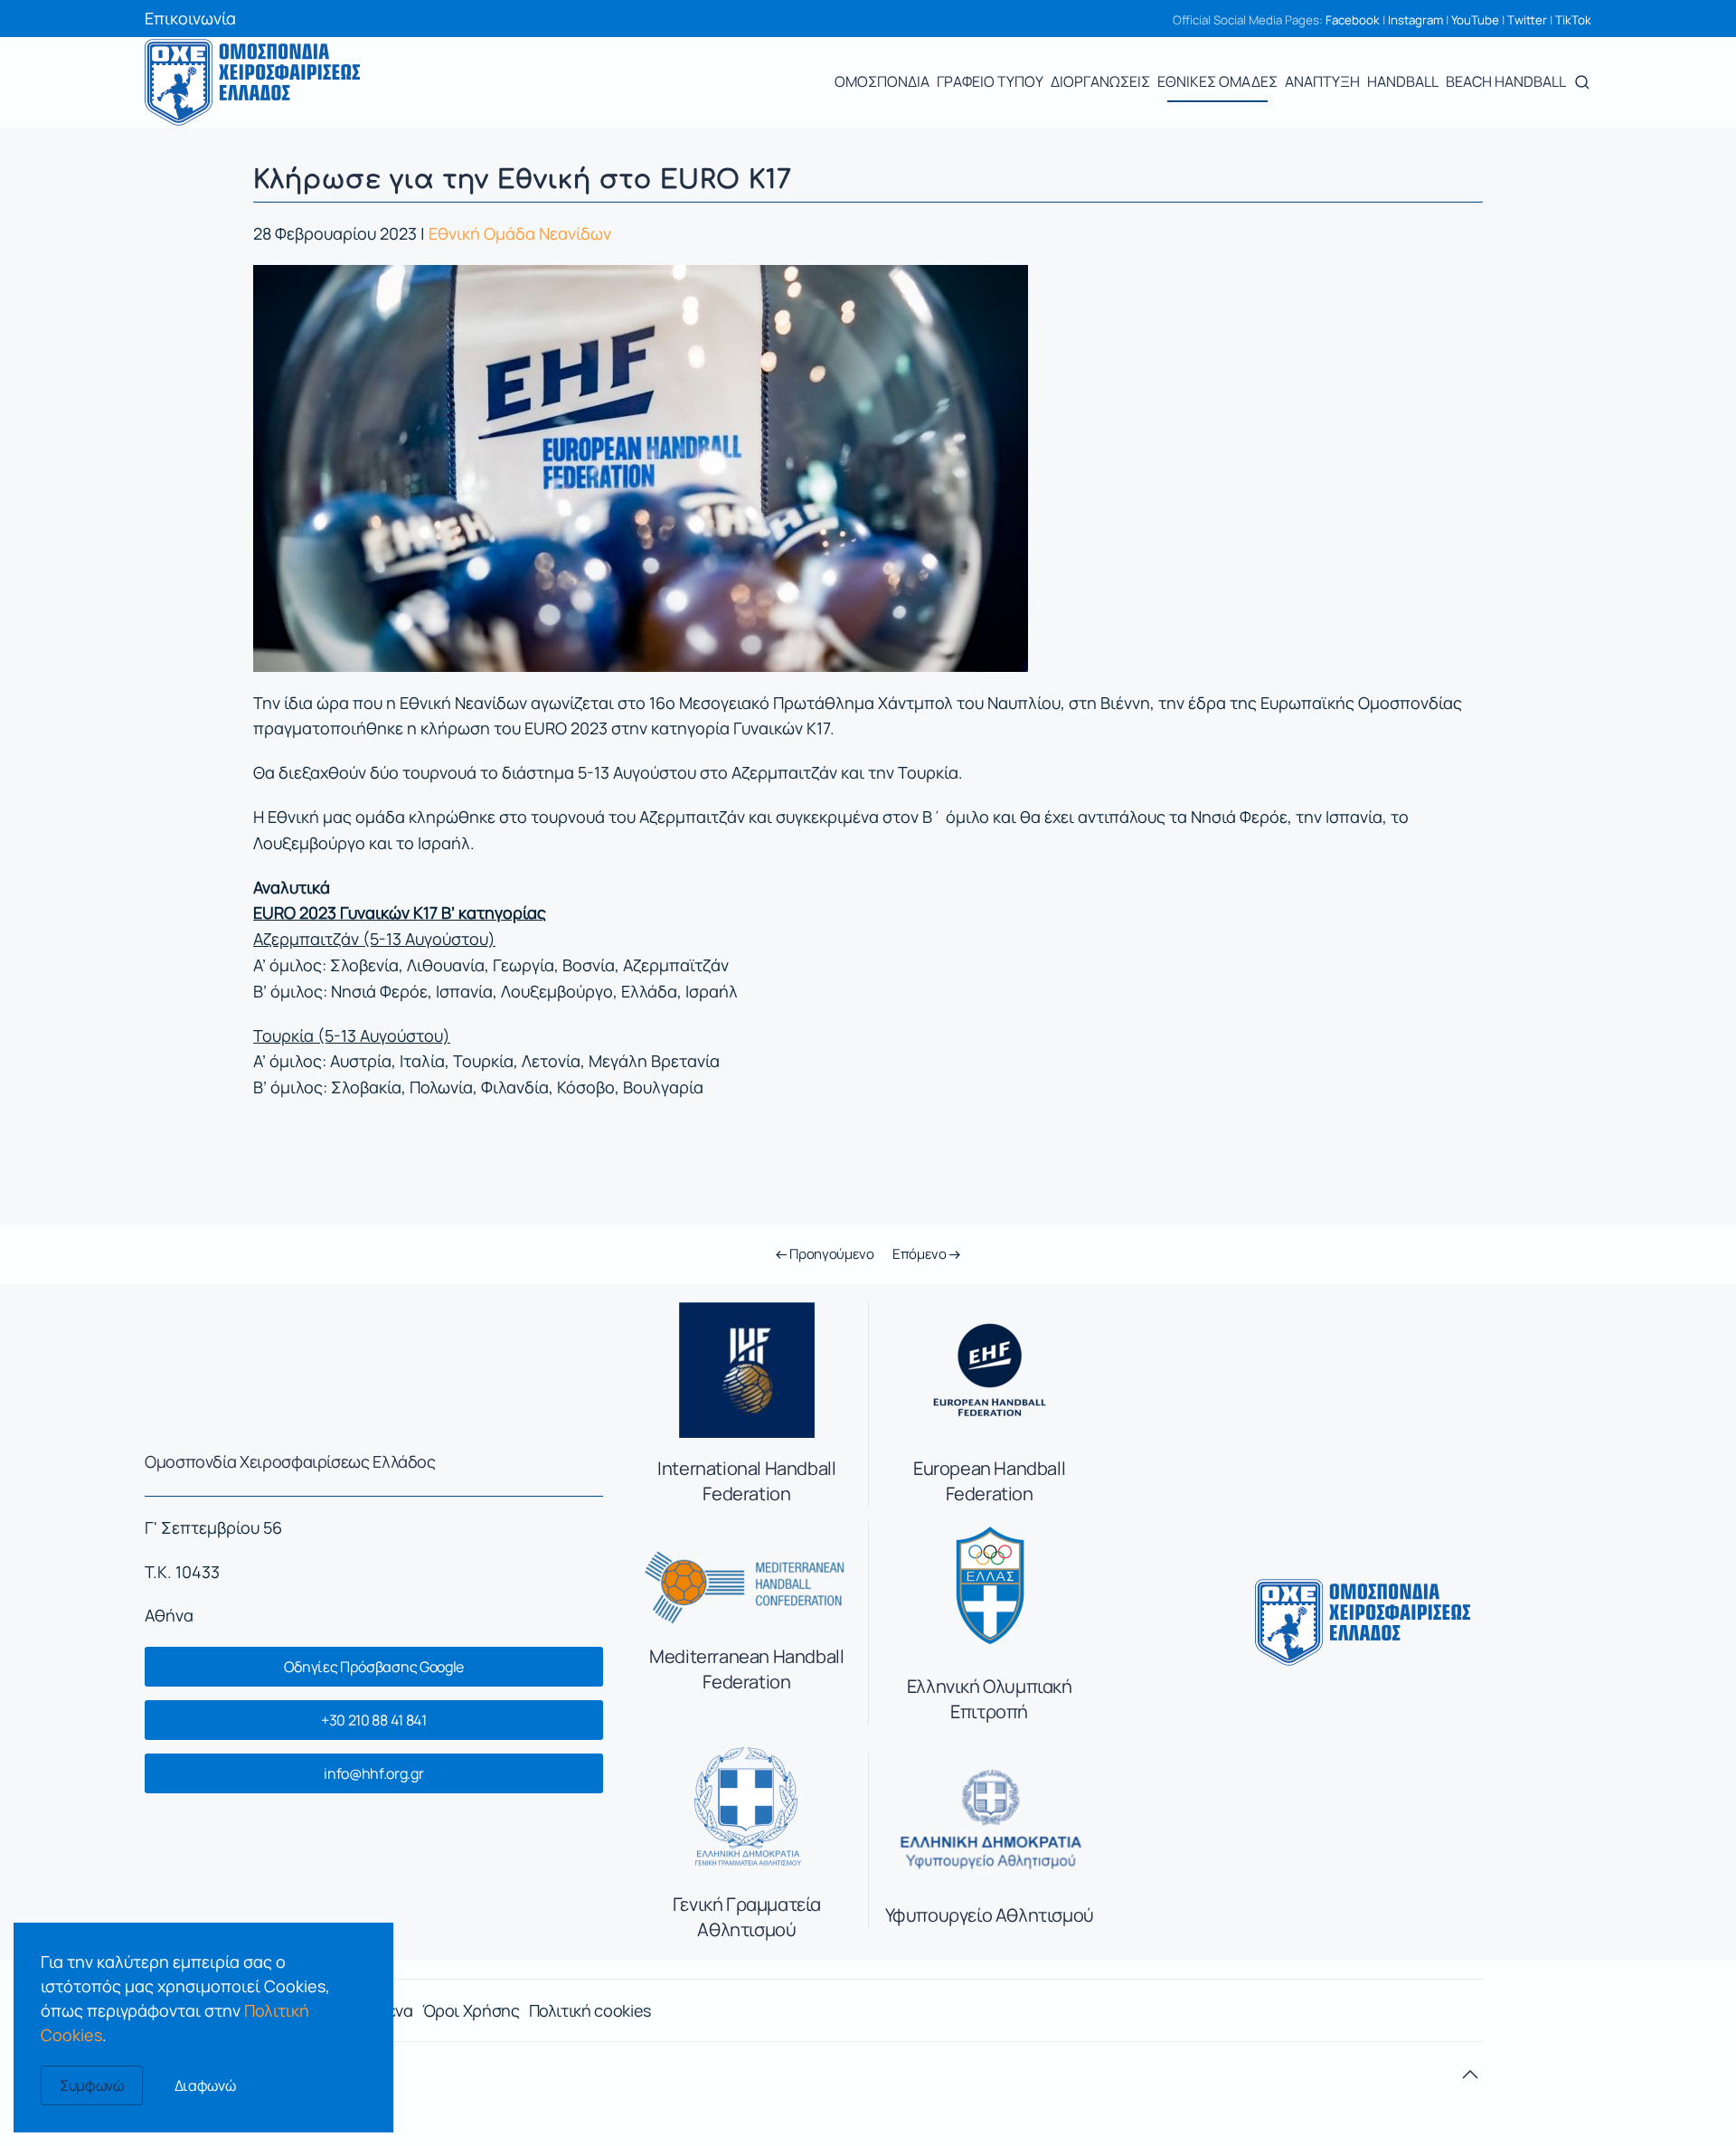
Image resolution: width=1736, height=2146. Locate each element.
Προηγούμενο (830, 1254)
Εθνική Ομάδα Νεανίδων (520, 233)
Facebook (1353, 20)
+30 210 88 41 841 (374, 1720)
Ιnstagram (1415, 20)
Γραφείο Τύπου (990, 81)
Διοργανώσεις (1100, 81)
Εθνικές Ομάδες (1217, 81)
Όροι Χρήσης (471, 2010)
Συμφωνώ (92, 2085)
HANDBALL (1403, 81)
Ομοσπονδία (882, 81)
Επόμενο (921, 1254)
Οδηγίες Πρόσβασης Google (374, 1667)
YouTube (1475, 20)
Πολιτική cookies (590, 2010)
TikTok (1573, 20)
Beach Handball (1506, 81)
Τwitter (1527, 20)
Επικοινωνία (190, 18)
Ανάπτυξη (1322, 81)
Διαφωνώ (205, 2085)
